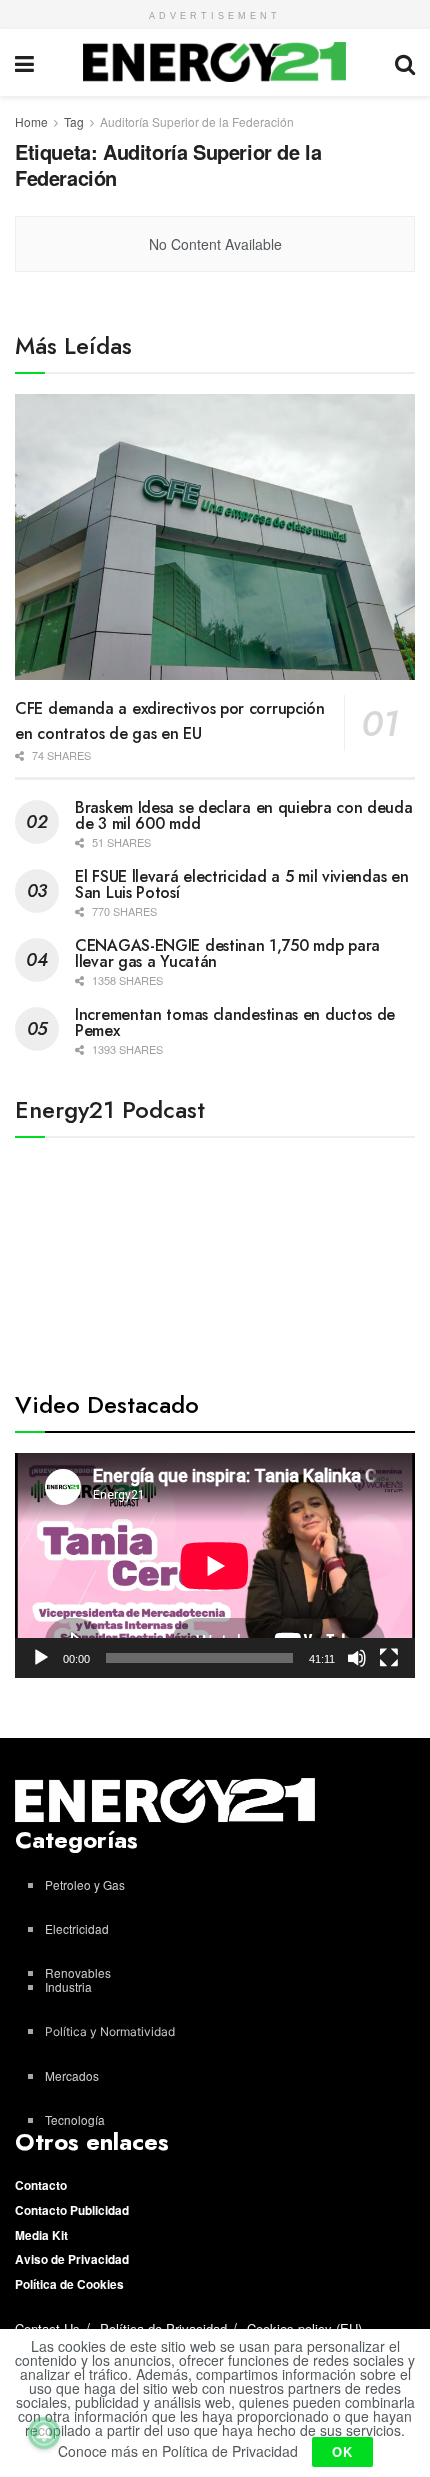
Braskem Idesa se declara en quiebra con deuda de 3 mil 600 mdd (244, 815)
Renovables (78, 1972)
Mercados (72, 2075)
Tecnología (75, 2119)
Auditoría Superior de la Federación (197, 121)
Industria (68, 1986)
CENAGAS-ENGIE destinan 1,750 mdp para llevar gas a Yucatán (227, 953)
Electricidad (77, 1928)
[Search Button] (405, 62)
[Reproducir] (41, 1658)
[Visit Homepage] (214, 62)
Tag (74, 121)
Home (31, 121)
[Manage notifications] (44, 2433)
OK (342, 2451)
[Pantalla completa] (389, 1658)
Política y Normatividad (110, 2031)
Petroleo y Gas (85, 1884)
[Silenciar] (357, 1658)
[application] (215, 1565)
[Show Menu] (24, 62)
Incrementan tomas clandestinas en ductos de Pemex (235, 1022)
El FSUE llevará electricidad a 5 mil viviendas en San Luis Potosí (241, 884)
